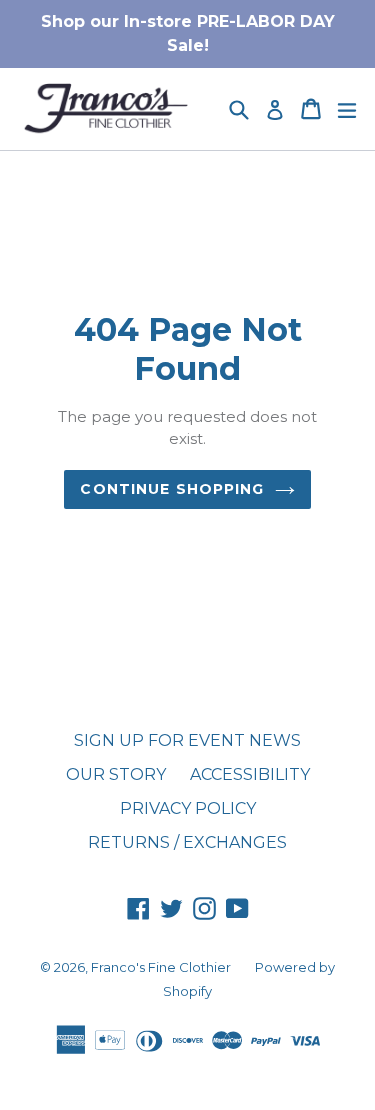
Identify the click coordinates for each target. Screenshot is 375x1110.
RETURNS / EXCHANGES (187, 842)
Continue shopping (172, 489)
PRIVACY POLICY (188, 808)
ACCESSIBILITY (250, 774)
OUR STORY (116, 774)
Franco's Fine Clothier (161, 967)
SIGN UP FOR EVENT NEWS (187, 740)
